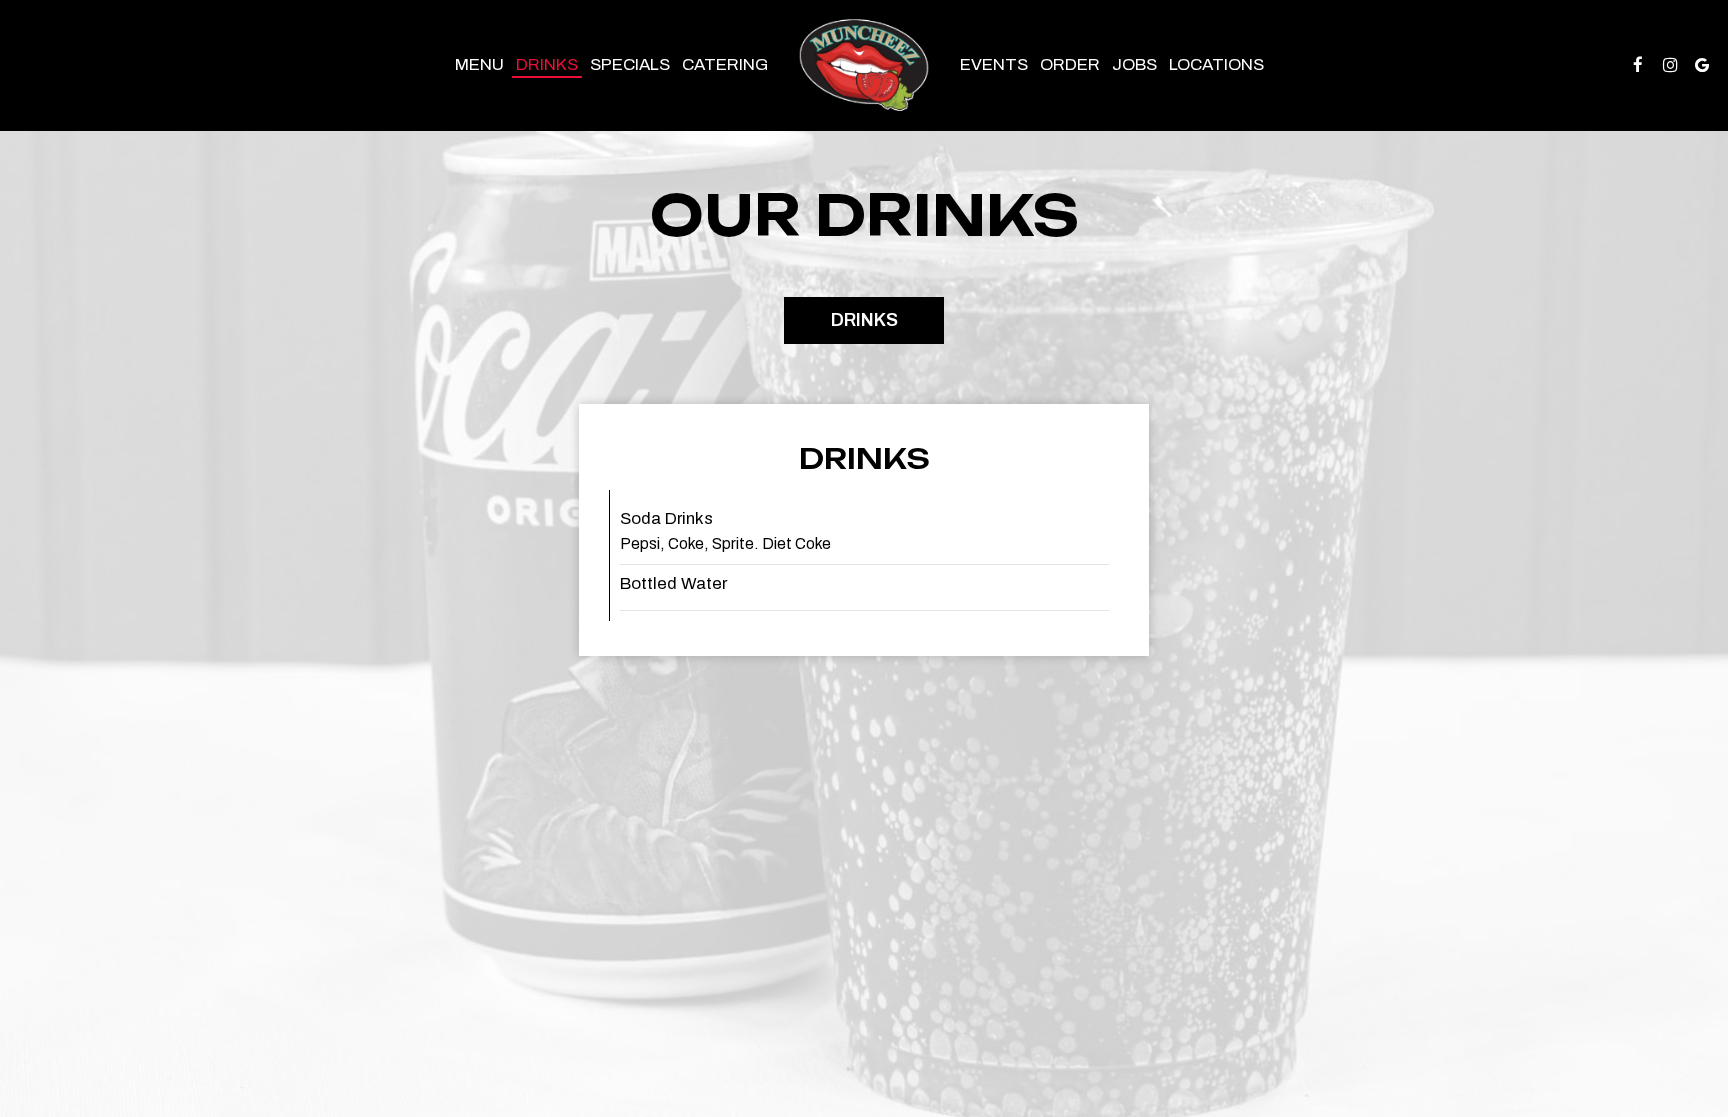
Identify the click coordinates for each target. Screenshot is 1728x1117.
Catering (725, 64)
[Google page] (1702, 65)
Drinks (547, 64)
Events (994, 64)
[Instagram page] (1670, 65)
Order (1070, 64)
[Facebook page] (1638, 65)
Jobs (1134, 64)
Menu (479, 64)
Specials (630, 64)
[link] (864, 65)
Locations (1216, 64)
